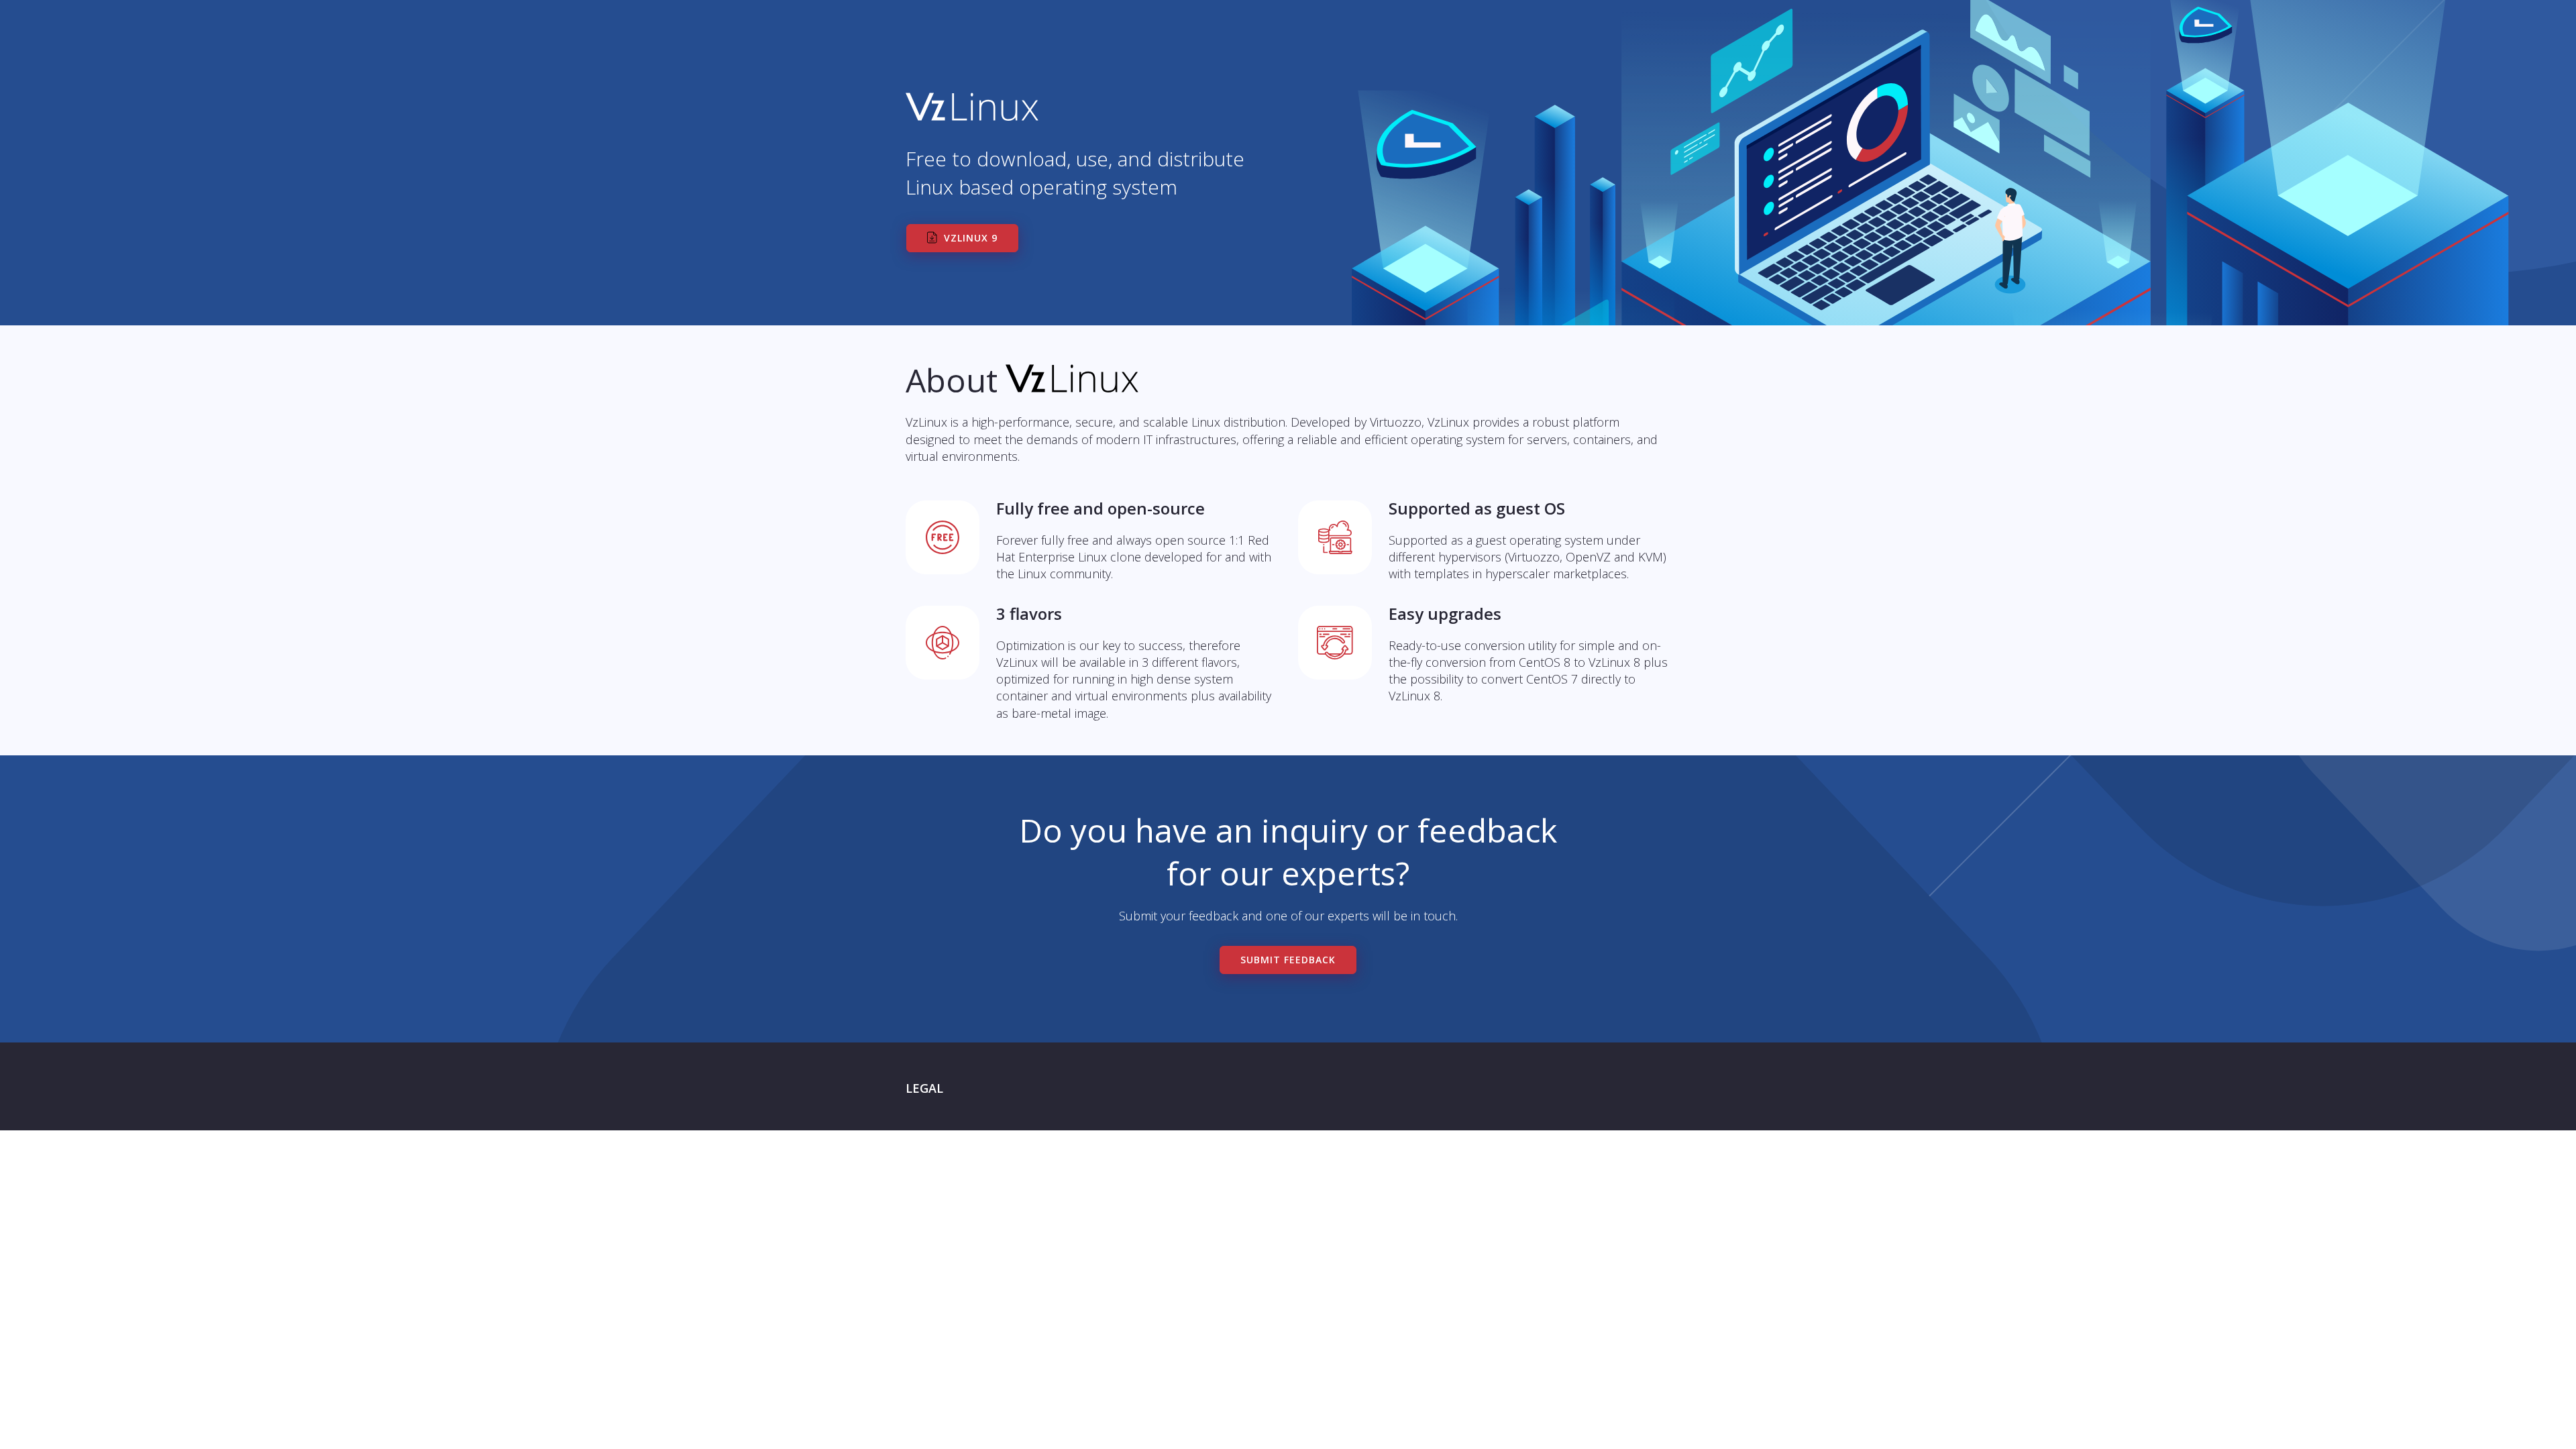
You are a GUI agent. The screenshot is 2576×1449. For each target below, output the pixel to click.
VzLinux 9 (971, 238)
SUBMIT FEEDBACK (1288, 960)
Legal (924, 1088)
